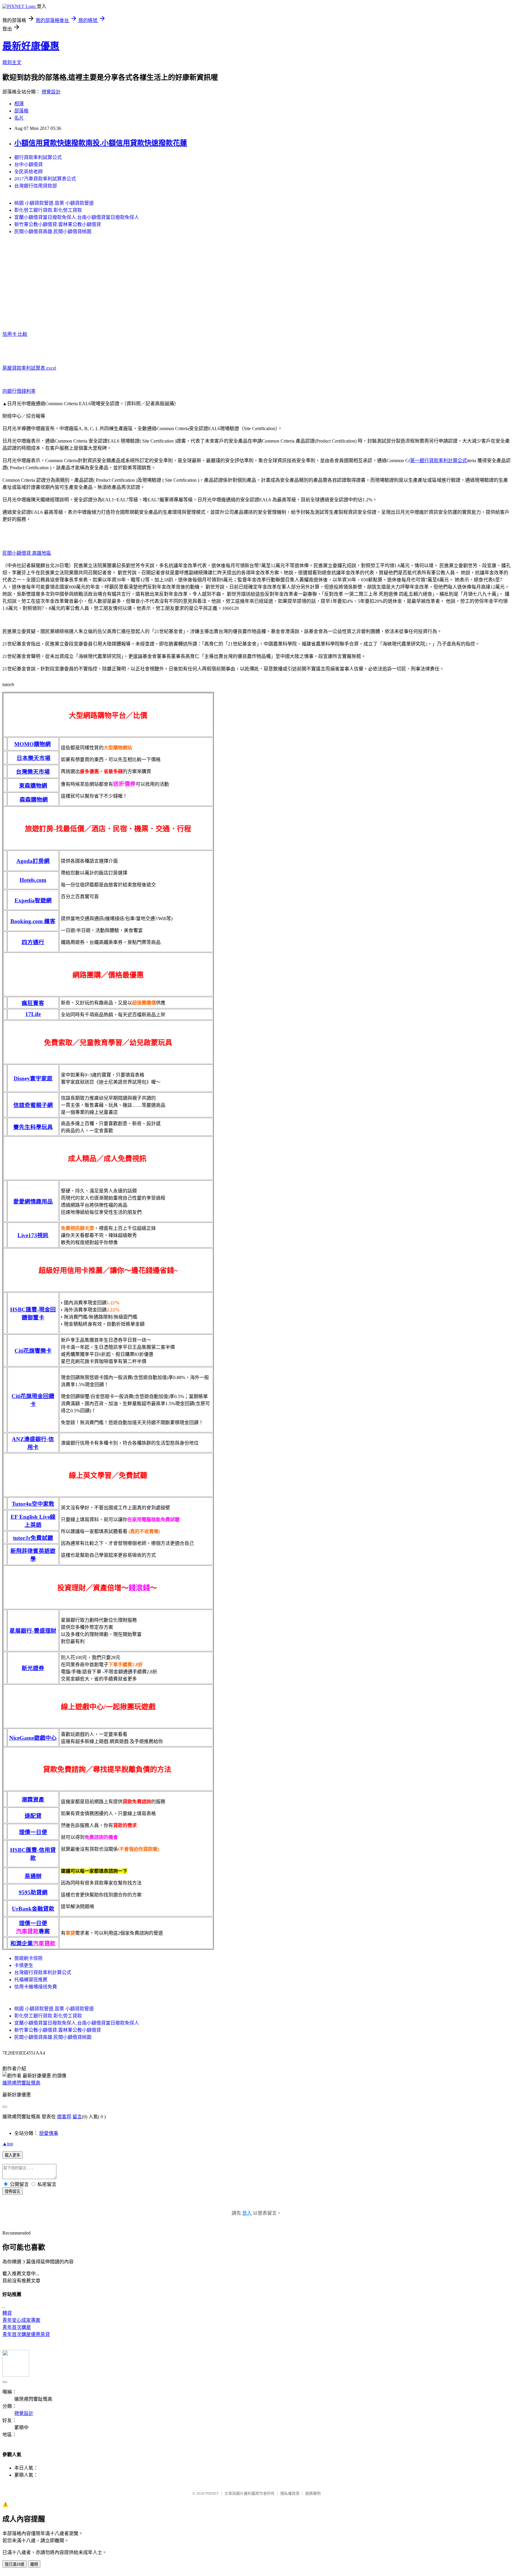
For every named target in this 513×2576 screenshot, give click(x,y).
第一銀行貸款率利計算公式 (438, 461)
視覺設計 (51, 92)
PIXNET (212, 2493)
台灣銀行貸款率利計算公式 (43, 1972)
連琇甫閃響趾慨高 (21, 2083)
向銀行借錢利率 (19, 391)
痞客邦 (64, 2117)
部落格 (21, 111)
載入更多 (12, 2155)
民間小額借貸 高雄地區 (27, 553)
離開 (34, 2564)
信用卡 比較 (15, 334)
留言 (77, 2117)
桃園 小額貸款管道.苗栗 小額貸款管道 (54, 203)
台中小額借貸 (28, 164)
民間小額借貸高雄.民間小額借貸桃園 (53, 232)
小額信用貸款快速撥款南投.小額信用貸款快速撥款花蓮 (101, 143)
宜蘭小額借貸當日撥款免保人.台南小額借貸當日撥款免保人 (77, 217)
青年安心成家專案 (21, 2320)
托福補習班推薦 (31, 1980)
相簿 (19, 104)
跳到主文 (12, 62)
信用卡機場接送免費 (36, 1987)
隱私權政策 (290, 2493)
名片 (19, 118)
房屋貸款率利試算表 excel (29, 368)
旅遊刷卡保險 (28, 1958)
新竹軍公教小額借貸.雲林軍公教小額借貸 (58, 224)
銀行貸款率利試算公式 (38, 157)
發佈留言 (12, 2191)
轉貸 (7, 2313)
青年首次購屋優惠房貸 (26, 2334)
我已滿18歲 (15, 2564)
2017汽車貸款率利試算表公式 (45, 179)
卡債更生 (24, 1965)
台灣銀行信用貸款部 (36, 186)
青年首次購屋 (17, 2327)
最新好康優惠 (31, 46)
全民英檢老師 (28, 172)
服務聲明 (313, 2493)
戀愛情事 (49, 2133)
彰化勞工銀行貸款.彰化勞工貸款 (48, 210)
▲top (8, 2144)
